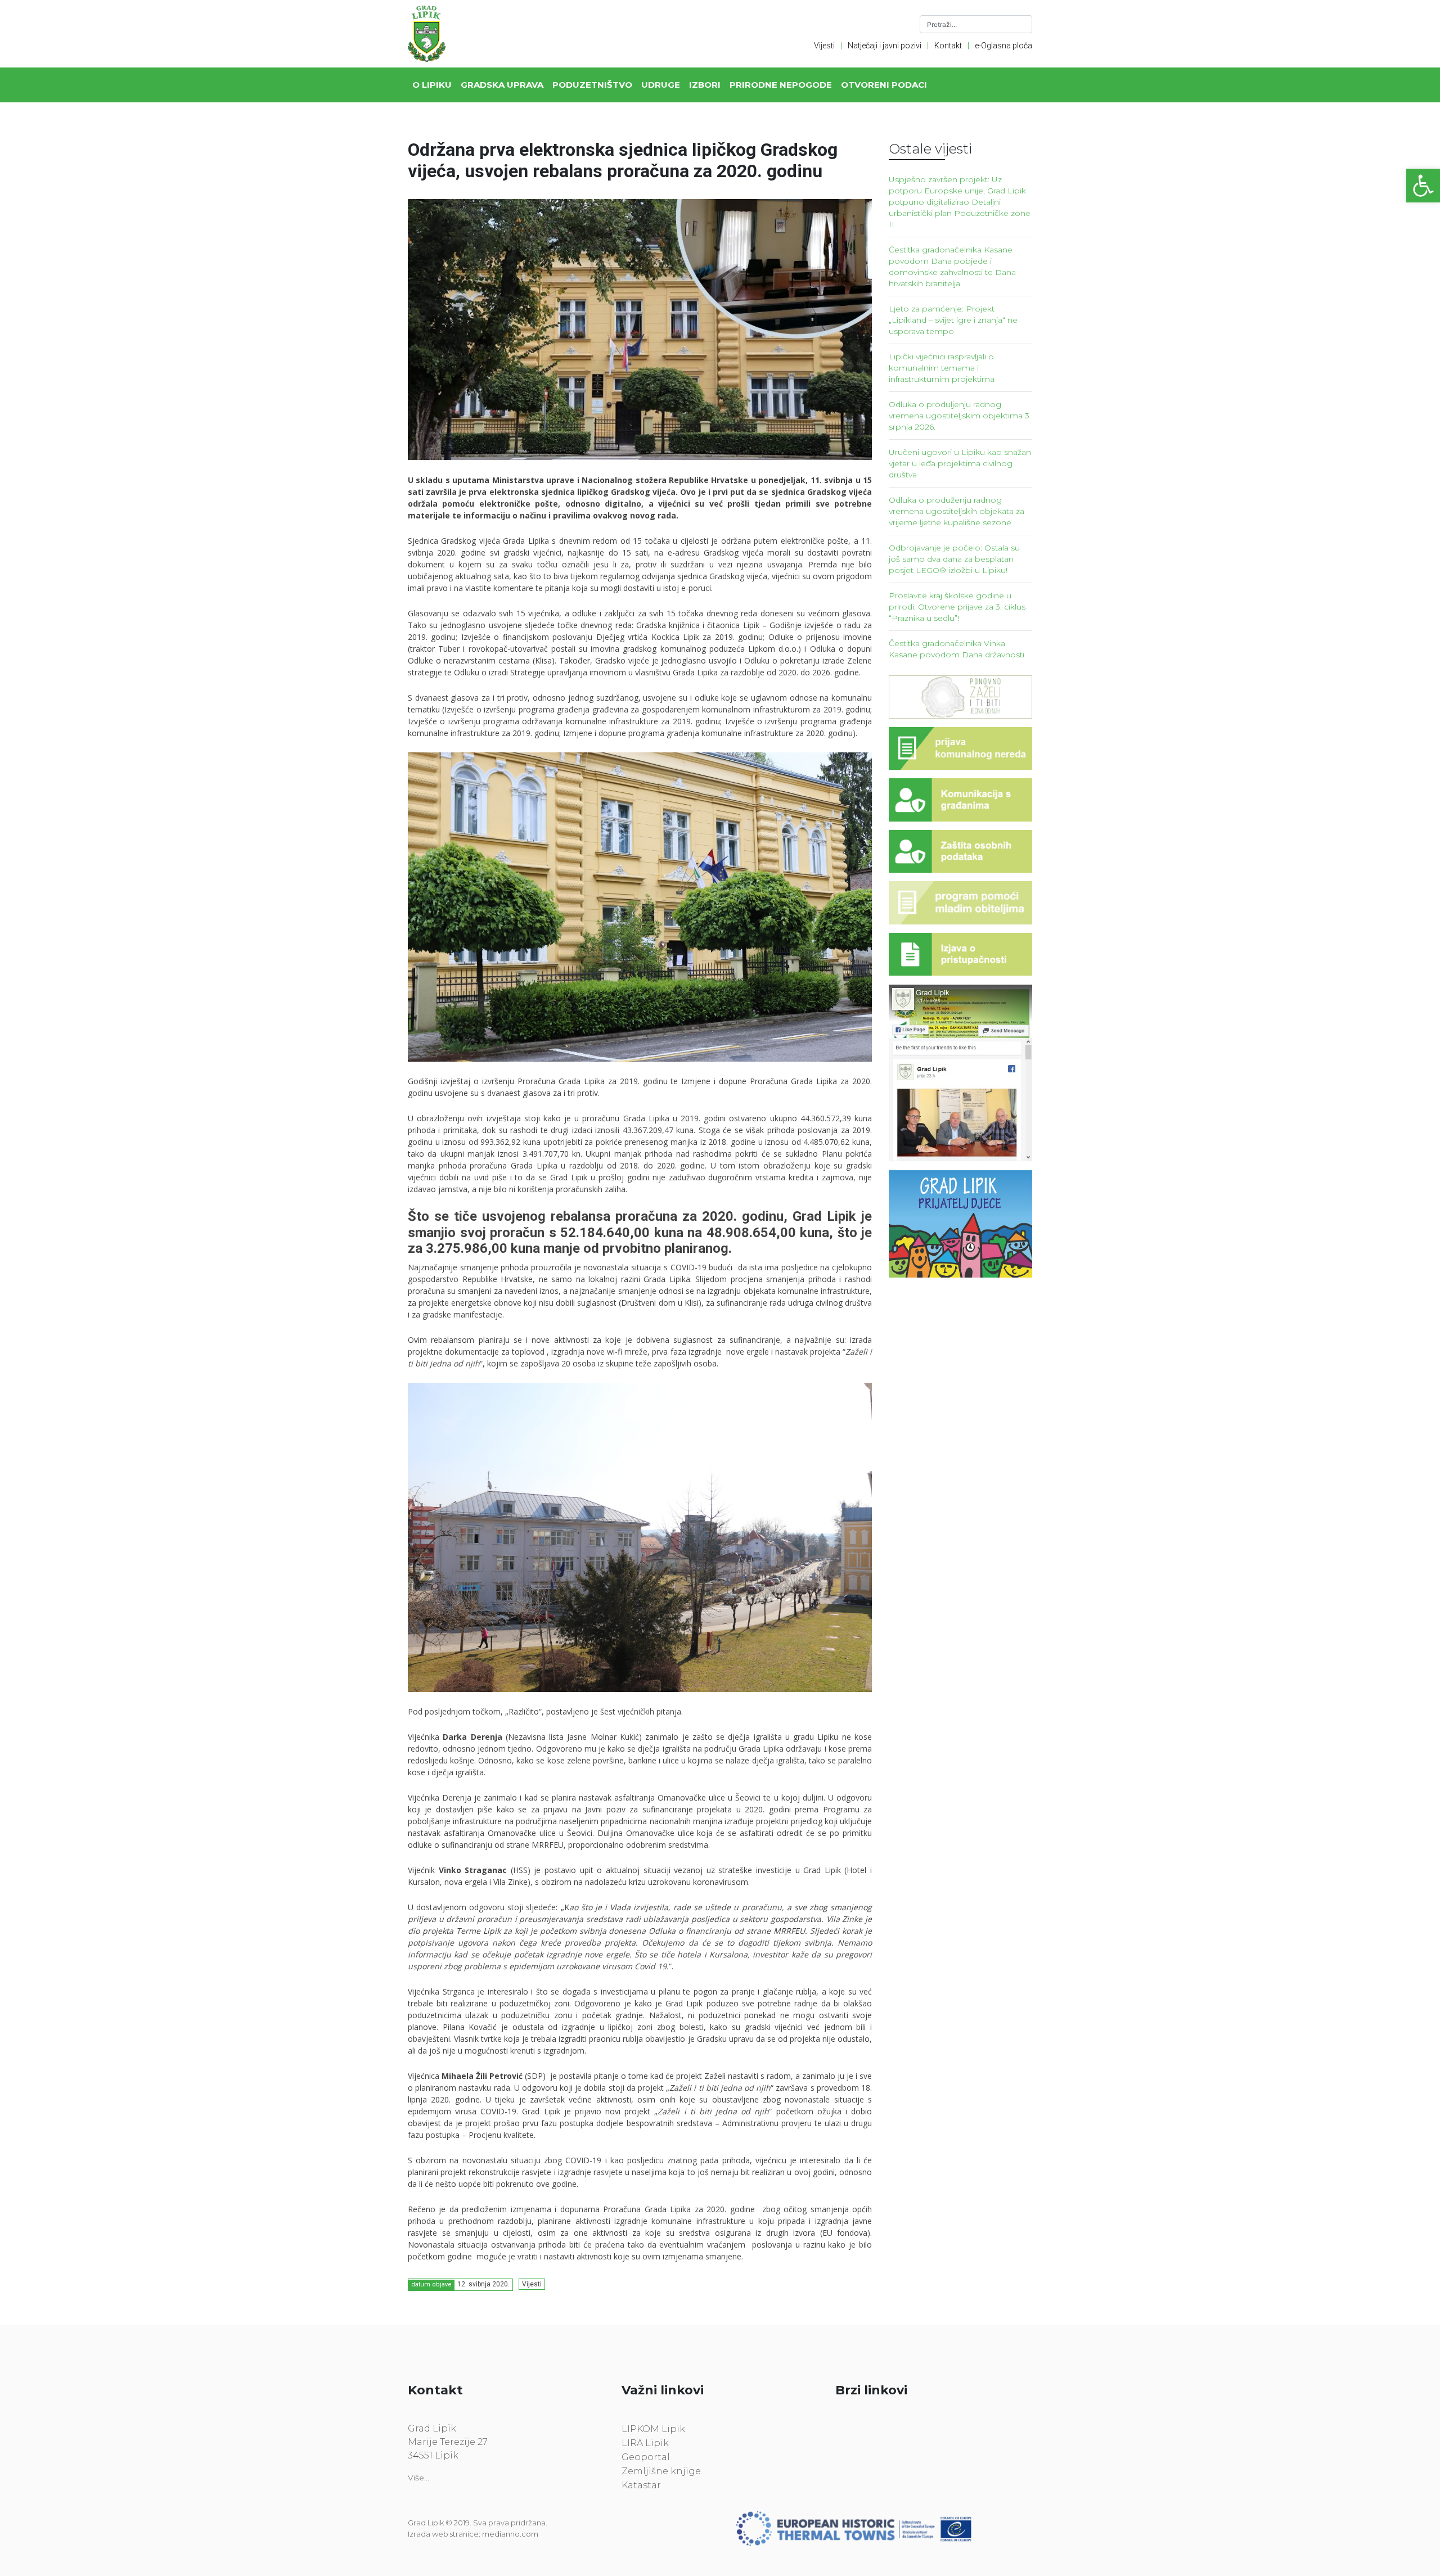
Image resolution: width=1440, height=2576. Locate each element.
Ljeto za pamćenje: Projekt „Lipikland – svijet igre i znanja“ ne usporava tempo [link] (953, 320)
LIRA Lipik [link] (645, 2443)
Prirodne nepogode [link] (781, 85)
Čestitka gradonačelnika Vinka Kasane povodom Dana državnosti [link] (957, 649)
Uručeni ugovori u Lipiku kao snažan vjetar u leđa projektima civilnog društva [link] (960, 463)
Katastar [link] (641, 2485)
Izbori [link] (705, 85)
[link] (1423, 186)
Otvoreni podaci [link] (884, 85)
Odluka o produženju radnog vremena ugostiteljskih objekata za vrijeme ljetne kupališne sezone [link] (957, 511)
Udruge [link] (661, 85)
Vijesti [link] (824, 46)
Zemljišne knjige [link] (661, 2471)
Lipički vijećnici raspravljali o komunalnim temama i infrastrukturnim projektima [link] (942, 368)
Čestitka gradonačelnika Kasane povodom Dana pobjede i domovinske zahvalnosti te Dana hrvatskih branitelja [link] (952, 267)
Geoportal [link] (646, 2457)
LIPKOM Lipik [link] (653, 2429)
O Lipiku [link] (432, 85)
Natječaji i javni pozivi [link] (885, 46)
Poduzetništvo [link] (592, 85)
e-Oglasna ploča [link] (1003, 46)
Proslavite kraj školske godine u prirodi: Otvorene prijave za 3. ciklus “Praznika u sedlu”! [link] (957, 607)
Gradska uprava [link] (502, 85)
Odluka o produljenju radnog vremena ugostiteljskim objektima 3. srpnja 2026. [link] (960, 416)
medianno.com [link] (510, 2534)
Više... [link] (418, 2478)
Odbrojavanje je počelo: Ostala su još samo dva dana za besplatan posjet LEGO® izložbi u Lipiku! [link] (954, 559)
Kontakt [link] (948, 46)
